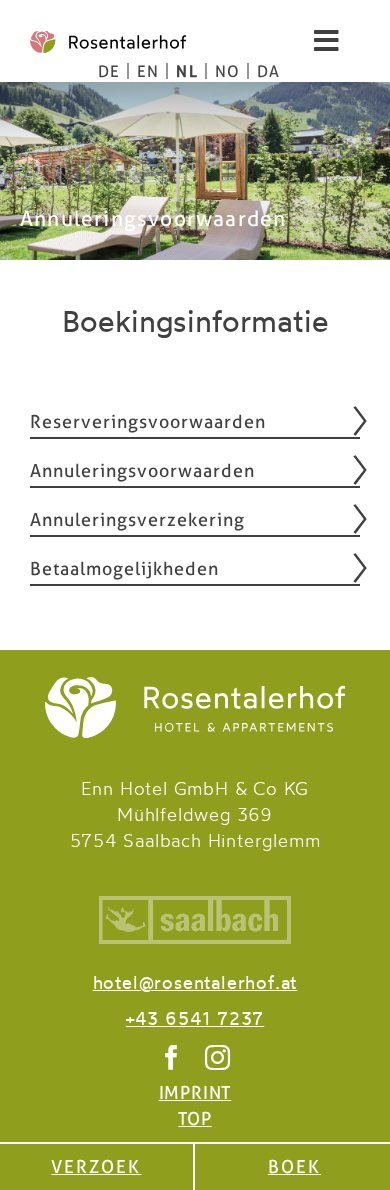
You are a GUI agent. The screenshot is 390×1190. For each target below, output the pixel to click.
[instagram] (218, 1057)
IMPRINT (195, 1092)
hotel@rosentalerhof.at (195, 984)
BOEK (294, 1166)
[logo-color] (108, 41)
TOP (194, 1118)
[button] (195, 422)
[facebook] (172, 1057)
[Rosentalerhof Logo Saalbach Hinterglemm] (195, 687)
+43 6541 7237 (195, 1020)
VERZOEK (96, 1166)
